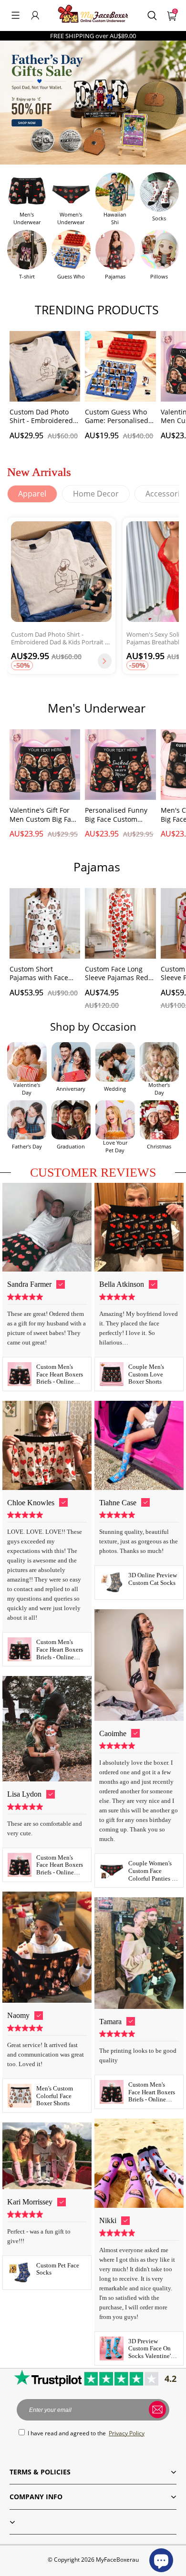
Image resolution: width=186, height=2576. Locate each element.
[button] (15, 15)
